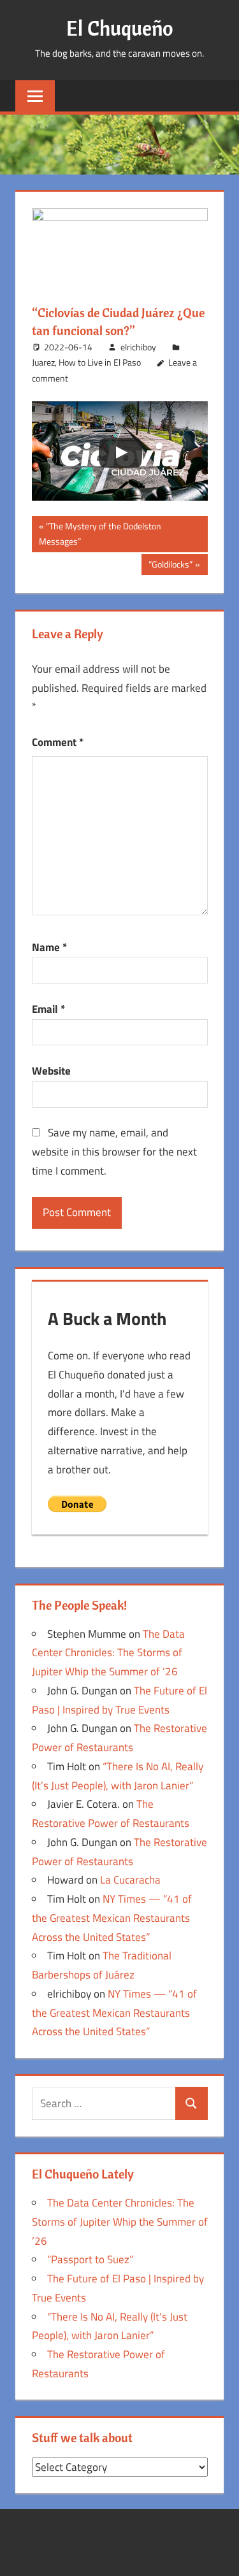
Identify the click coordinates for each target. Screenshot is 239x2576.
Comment (58, 742)
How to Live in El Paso (100, 362)
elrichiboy (138, 347)
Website (51, 1071)
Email (48, 1009)
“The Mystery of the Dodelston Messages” (100, 533)
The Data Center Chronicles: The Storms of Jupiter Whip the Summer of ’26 (108, 1653)
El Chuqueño (120, 28)
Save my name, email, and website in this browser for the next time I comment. (114, 1152)
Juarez (43, 362)
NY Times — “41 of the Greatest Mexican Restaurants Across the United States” (112, 1918)
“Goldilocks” (170, 566)
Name (49, 947)
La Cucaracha (130, 1880)
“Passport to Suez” (90, 2259)
